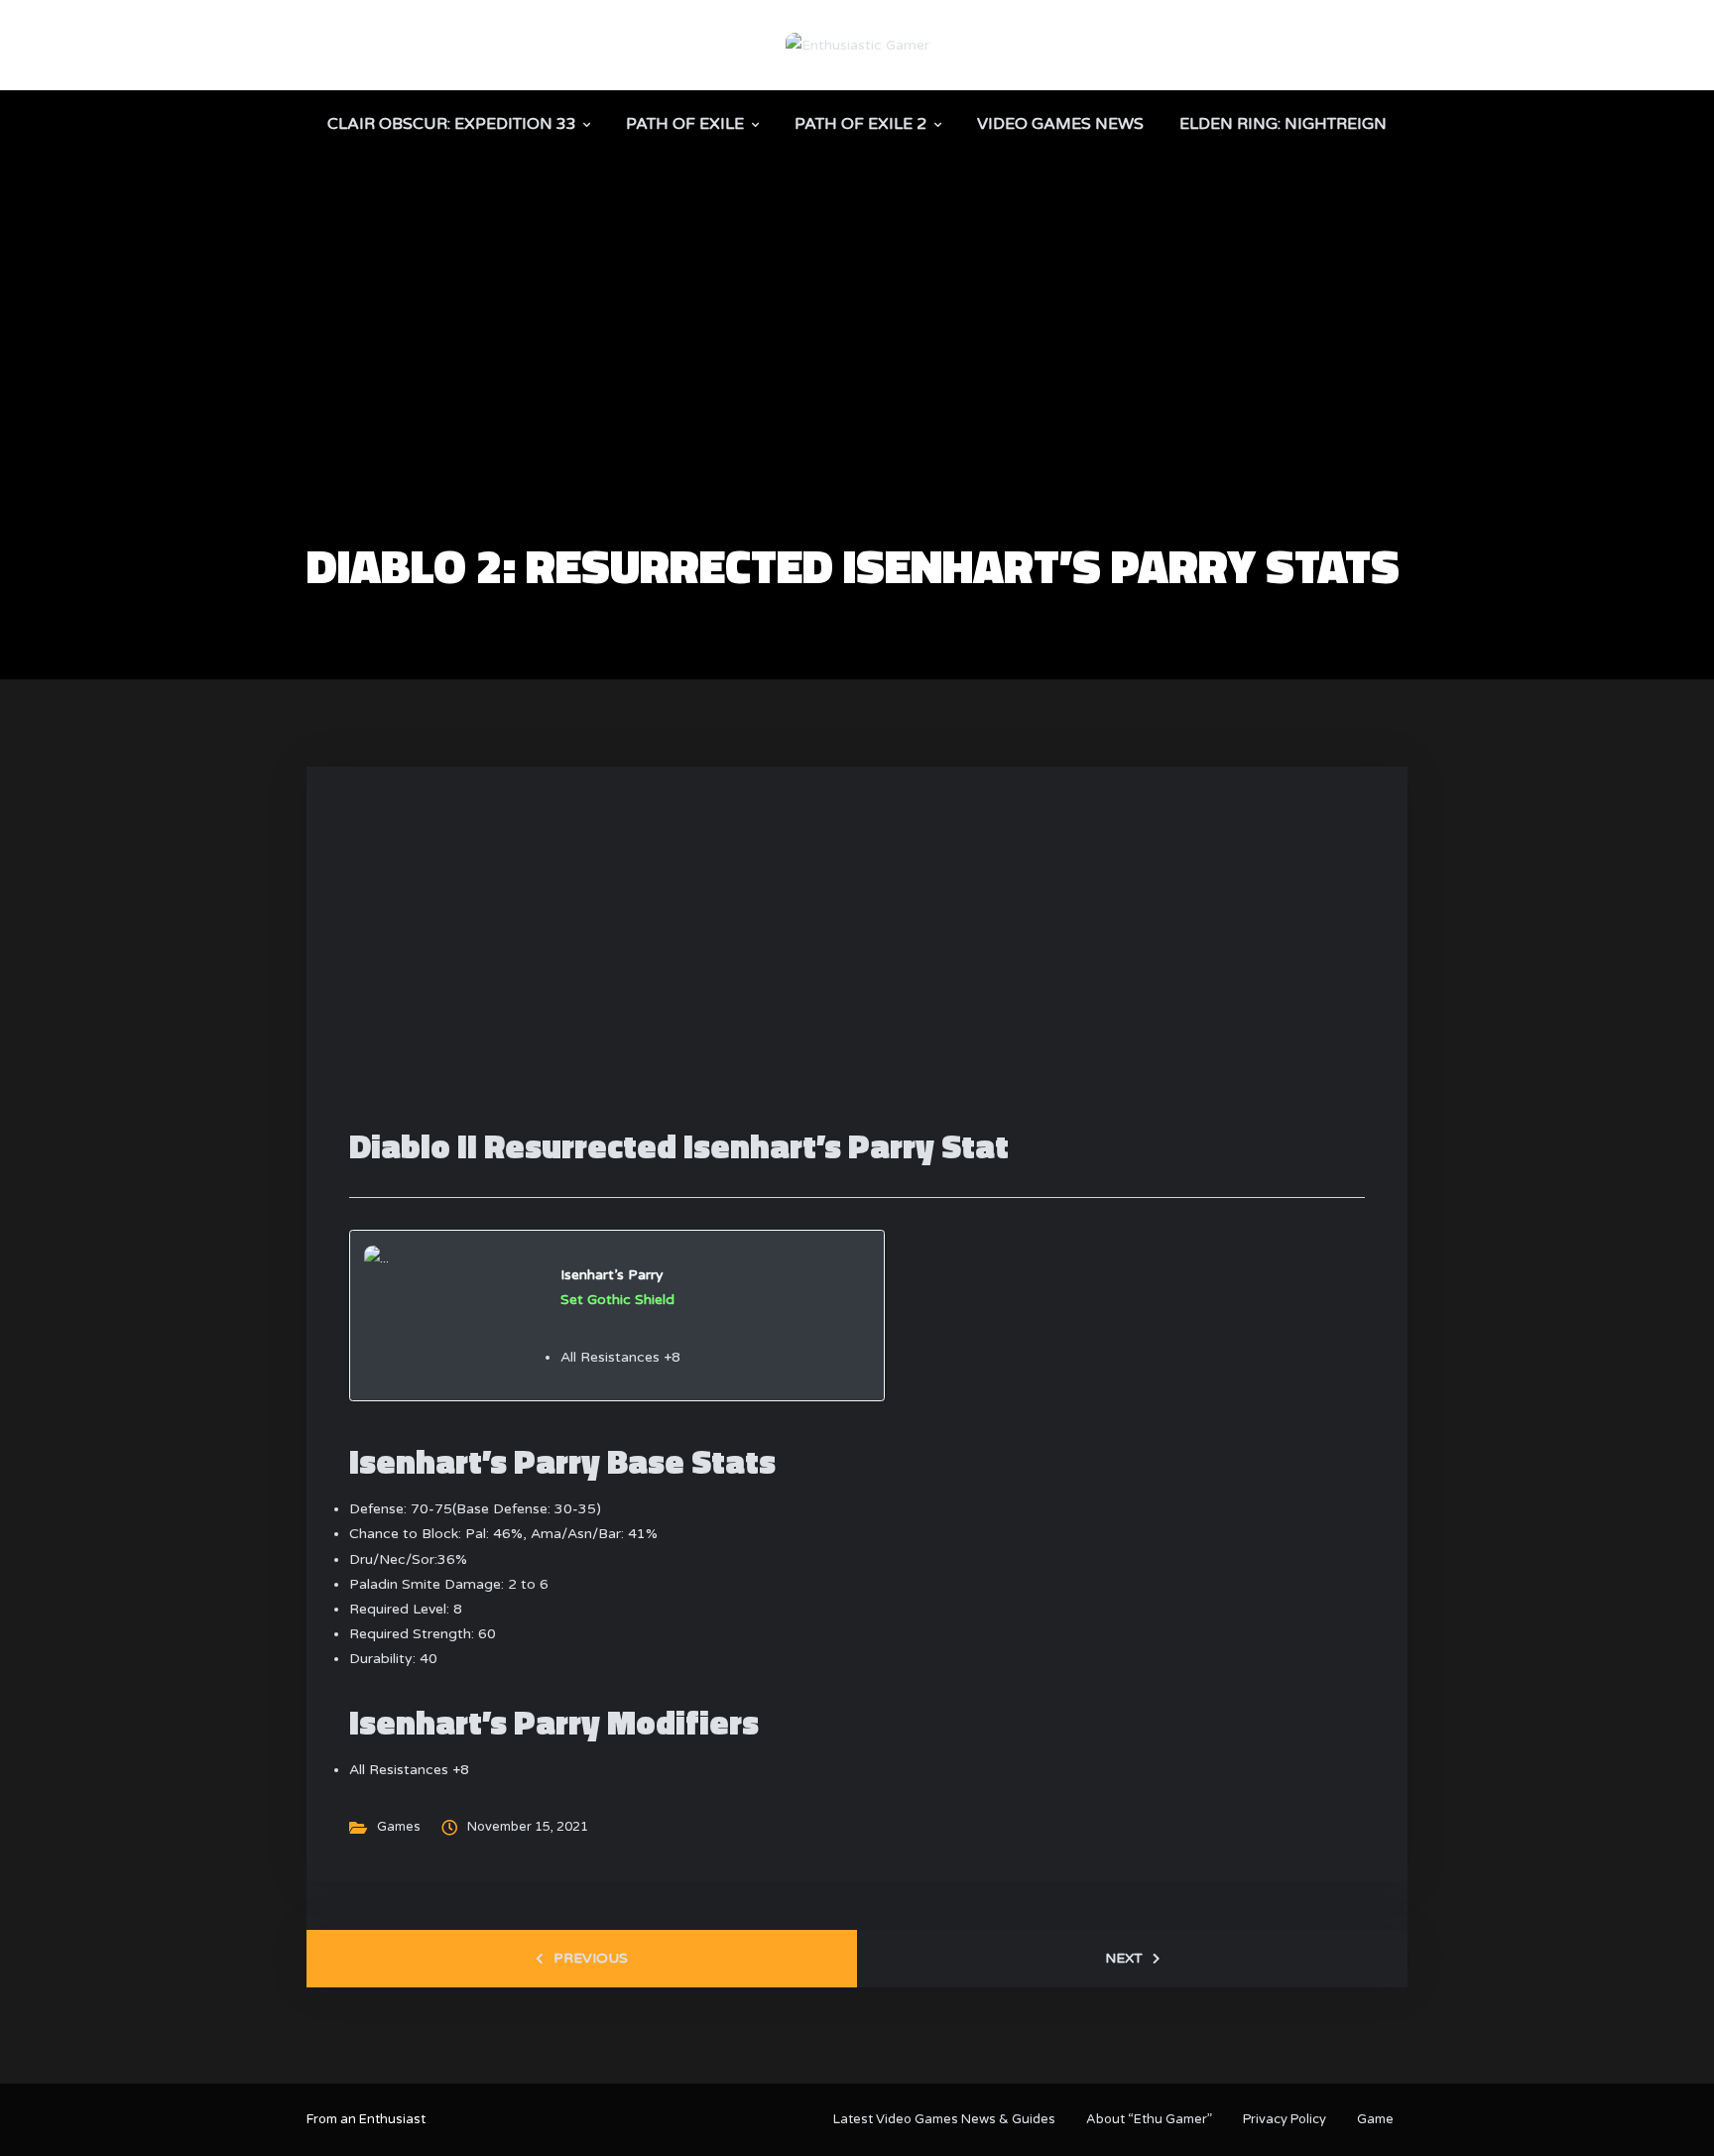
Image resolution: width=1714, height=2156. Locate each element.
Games (399, 1827)
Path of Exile (685, 124)
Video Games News (1060, 124)
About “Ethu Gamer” (1149, 2119)
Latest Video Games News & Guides (944, 2119)
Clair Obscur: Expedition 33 (452, 124)
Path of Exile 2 (860, 124)
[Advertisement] (857, 393)
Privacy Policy (1285, 2119)
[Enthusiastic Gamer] (857, 44)
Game (1375, 2119)
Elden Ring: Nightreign (1283, 124)
